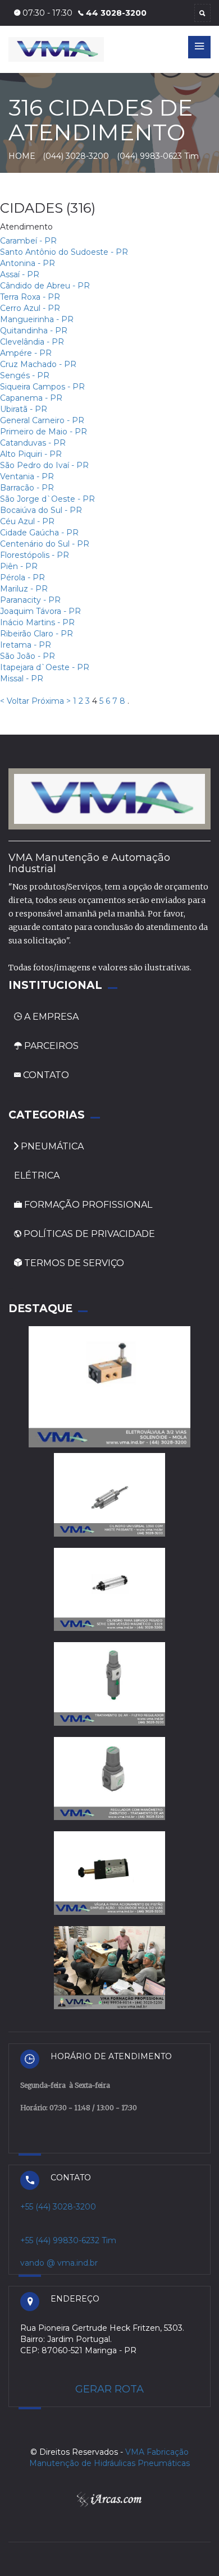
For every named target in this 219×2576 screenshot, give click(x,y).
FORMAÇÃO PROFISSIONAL (87, 1205)
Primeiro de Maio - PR (44, 432)
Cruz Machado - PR (38, 364)
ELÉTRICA (37, 1175)
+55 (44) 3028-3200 (58, 2207)
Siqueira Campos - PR (42, 387)
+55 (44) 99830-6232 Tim (68, 2240)
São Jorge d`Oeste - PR (47, 499)
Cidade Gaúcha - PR (39, 533)
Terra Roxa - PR (30, 297)
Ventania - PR (27, 476)
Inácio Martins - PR (37, 622)
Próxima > (51, 701)
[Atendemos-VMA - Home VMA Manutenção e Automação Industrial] (109, 798)
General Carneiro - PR (42, 420)
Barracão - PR (27, 488)
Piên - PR (19, 566)
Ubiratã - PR (24, 409)
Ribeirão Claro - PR (36, 634)
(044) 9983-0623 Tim (158, 156)
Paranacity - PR (30, 600)
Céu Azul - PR (27, 521)
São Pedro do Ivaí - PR (44, 465)
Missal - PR (22, 679)
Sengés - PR (25, 375)
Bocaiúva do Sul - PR (41, 510)
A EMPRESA (51, 1017)
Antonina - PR (28, 263)
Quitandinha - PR (34, 331)
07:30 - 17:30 (46, 13)
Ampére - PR (26, 353)
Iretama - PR (26, 645)
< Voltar (15, 701)
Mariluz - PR (24, 589)
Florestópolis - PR (35, 555)
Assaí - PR (20, 274)
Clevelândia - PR (32, 342)
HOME (22, 156)
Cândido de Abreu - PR (45, 286)
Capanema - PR (31, 398)
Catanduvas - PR (33, 443)
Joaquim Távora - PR (40, 611)
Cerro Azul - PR (30, 308)
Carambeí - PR (28, 241)
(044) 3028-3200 (77, 156)
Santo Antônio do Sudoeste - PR (64, 252)
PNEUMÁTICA (51, 1146)
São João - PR (28, 656)
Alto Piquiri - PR (31, 454)
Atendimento (26, 227)
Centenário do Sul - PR (45, 544)
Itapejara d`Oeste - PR (45, 667)
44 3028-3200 (116, 13)
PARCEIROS (50, 1046)
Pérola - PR (22, 577)
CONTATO (45, 1075)
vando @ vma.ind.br (59, 2263)
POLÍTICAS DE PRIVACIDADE (88, 1234)
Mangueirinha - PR (37, 319)
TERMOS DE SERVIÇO (73, 1263)
